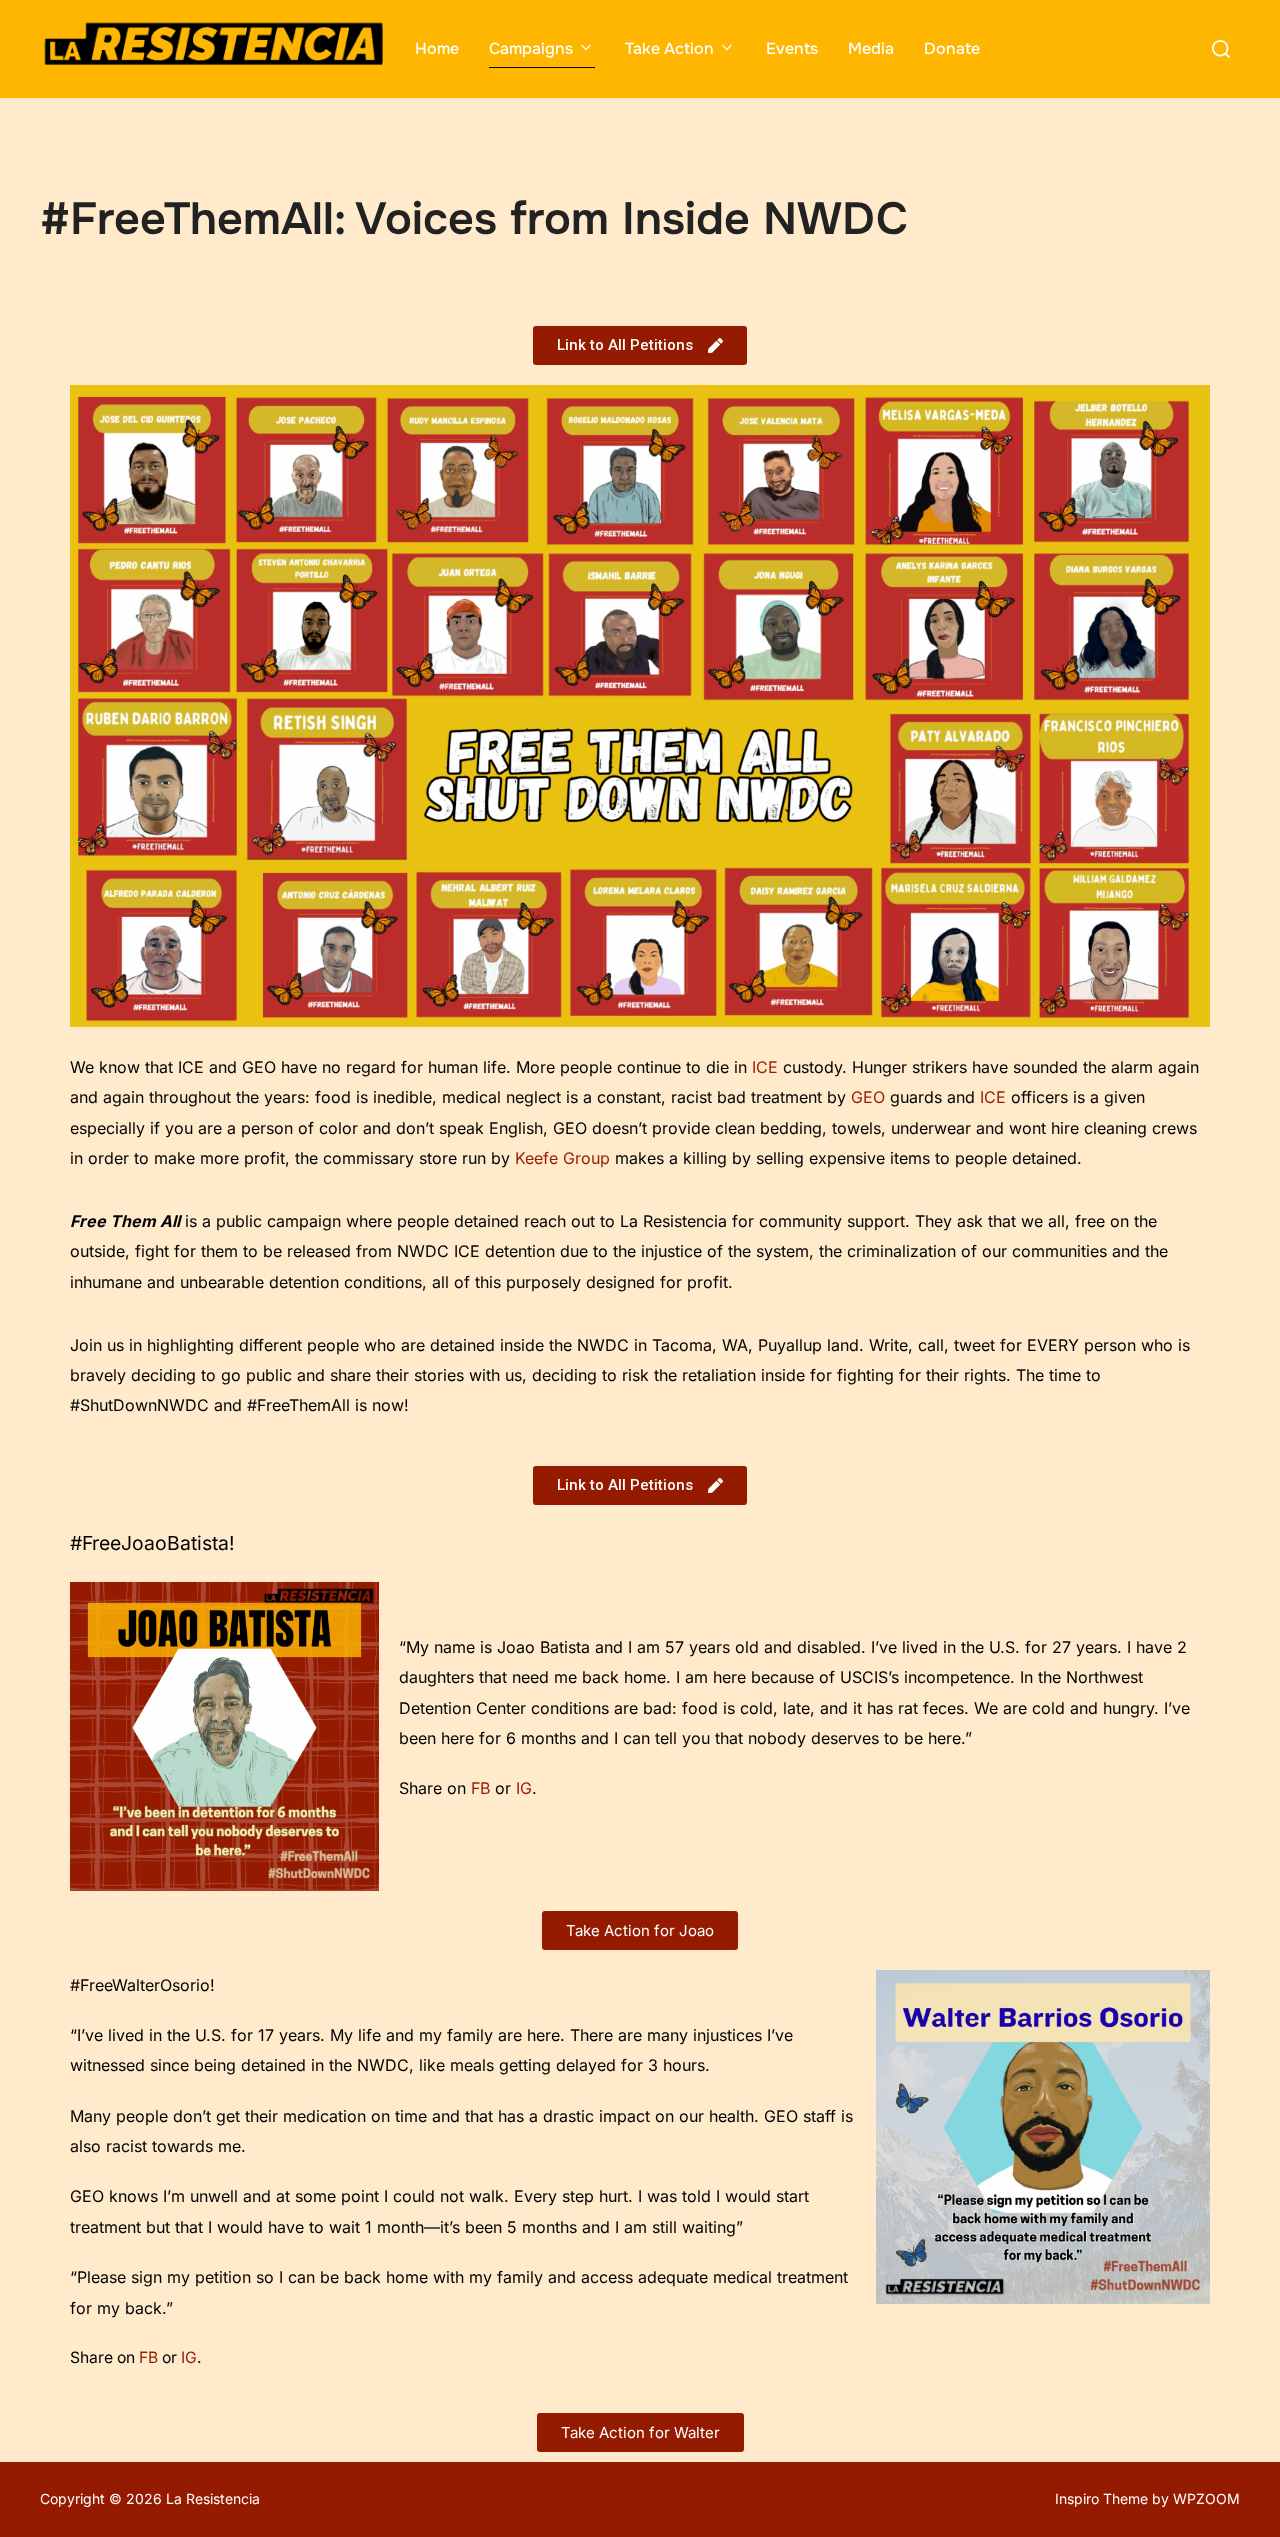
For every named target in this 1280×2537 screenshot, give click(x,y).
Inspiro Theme (1101, 2498)
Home (437, 48)
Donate (952, 48)
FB (483, 1788)
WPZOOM (1206, 2498)
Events (792, 48)
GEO (868, 1097)
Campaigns (531, 48)
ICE (765, 1067)
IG (524, 1788)
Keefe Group (562, 1158)
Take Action (669, 48)
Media (871, 48)
